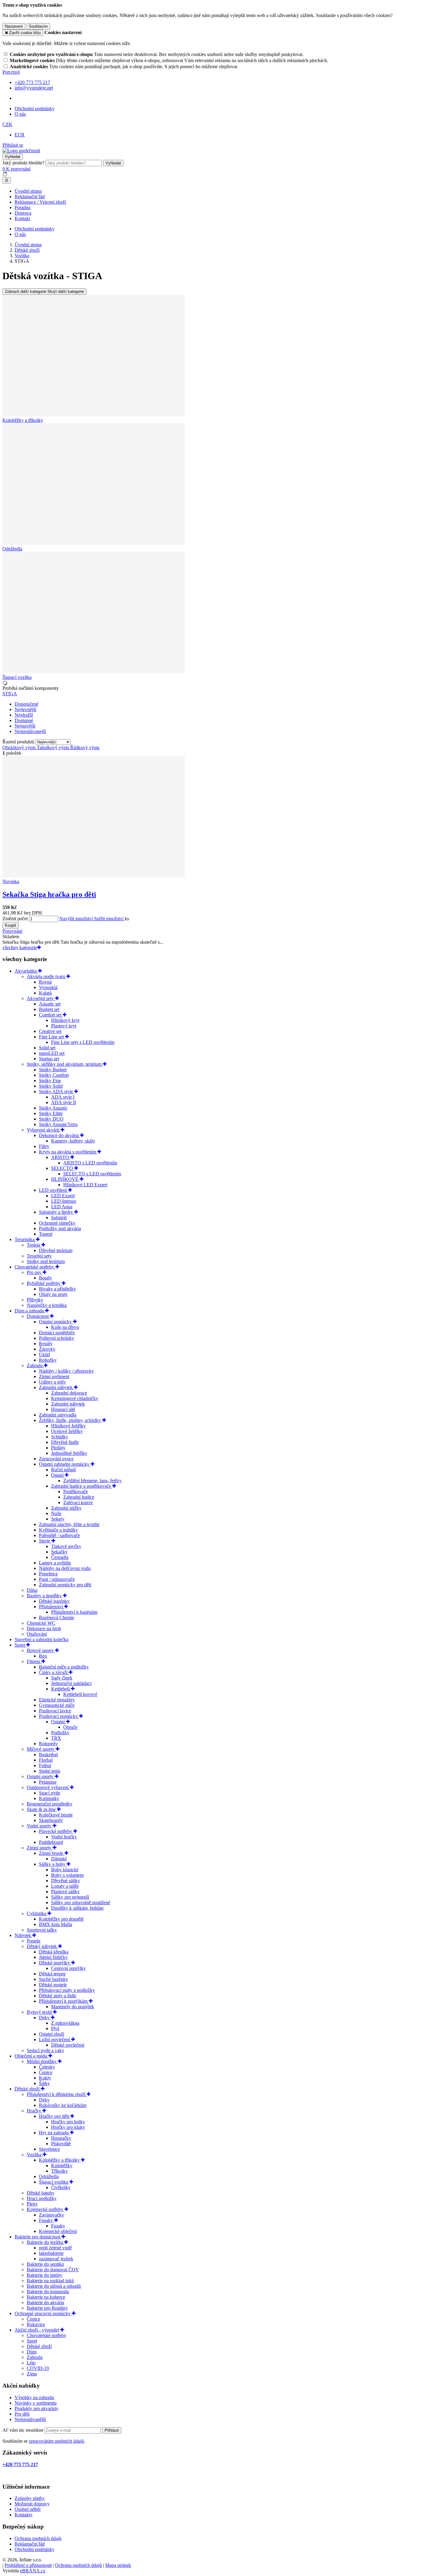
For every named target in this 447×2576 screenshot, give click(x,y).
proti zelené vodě (55, 2248)
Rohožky (48, 1360)
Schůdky (60, 1437)
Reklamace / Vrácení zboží (40, 202)
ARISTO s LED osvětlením (90, 1163)
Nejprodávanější (30, 2419)
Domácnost (38, 1316)
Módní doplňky (42, 2061)
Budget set (49, 1009)
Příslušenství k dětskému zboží (57, 2094)
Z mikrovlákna (65, 2023)
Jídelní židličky (53, 1957)
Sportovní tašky (42, 1930)
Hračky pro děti (55, 2116)
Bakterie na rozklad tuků (50, 2281)
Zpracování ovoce (56, 1459)
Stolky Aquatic (53, 1108)
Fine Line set (52, 1037)
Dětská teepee (52, 1974)
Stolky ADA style (57, 1091)
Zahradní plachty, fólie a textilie (69, 1524)
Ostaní (58, 1475)
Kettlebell (61, 1689)
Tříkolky (59, 2171)
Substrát (59, 1218)
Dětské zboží (28, 2089)
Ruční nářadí (63, 1470)
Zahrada (35, 1365)
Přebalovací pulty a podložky (67, 1990)
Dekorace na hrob (44, 1628)
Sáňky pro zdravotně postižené (81, 1902)
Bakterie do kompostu (48, 2292)
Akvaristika (26, 971)
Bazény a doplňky (45, 1596)
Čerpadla (60, 1557)
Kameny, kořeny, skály (73, 1141)
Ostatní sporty (41, 1776)
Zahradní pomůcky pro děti (65, 1585)
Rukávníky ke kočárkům (63, 2105)
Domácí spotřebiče (57, 1333)
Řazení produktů (19, 742)
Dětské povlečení (68, 2045)
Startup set (49, 1059)
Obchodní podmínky (35, 109)
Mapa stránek (118, 2565)
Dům (32, 2352)
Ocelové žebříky (67, 1431)
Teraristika (25, 1239)
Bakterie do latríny (45, 2275)
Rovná (45, 982)
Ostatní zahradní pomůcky (65, 1464)
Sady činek (62, 1678)
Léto (31, 2363)
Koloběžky (62, 2165)
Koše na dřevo (65, 1327)
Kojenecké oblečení (58, 2231)
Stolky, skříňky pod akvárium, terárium (65, 1064)
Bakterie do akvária (45, 2302)
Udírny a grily (52, 1382)
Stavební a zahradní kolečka (42, 1639)
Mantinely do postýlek (73, 2007)
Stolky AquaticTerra (58, 1124)
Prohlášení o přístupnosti (28, 2565)
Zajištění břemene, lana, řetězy (92, 1481)
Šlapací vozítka (54, 2182)
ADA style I (63, 1097)
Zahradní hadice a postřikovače (82, 1486)
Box (43, 1656)
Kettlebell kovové (80, 1694)
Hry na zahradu (54, 2133)
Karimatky (49, 1798)
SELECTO (63, 1168)
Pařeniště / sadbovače (59, 1535)
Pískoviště (61, 2144)
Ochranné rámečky (57, 1223)
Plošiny (58, 1448)
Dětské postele (53, 1985)
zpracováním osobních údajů (56, 2441)
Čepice (46, 2072)
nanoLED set (52, 1053)
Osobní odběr (28, 2509)
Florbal (46, 1760)
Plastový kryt (64, 1026)
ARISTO (61, 1157)
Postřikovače (76, 1492)
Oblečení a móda (31, 2056)
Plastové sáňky (65, 1892)
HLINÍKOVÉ (65, 1179)
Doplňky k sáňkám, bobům (77, 1908)
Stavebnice (49, 2149)
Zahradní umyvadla (58, 1415)
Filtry (44, 1146)
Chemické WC (41, 1623)
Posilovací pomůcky (59, 1716)
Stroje (45, 1541)
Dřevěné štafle (65, 1442)
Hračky (35, 2111)
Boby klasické (65, 1870)
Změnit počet (15, 919)
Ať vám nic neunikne (24, 2430)
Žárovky (47, 1349)
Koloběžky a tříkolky (60, 2160)
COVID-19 (38, 2368)
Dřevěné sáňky (66, 1881)
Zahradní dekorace (69, 1393)
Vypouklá (48, 987)
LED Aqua (62, 1207)
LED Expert (63, 1196)
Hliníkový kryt (65, 1020)
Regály (46, 1344)
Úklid (44, 1355)
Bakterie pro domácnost (38, 2237)
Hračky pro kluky (68, 2127)
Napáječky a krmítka (47, 1305)
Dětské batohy (41, 2193)
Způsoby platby (30, 2498)
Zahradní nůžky (66, 1508)
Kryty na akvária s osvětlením (68, 1152)
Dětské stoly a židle (58, 1996)
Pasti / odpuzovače (57, 1579)
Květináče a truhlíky (58, 1530)
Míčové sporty (41, 1749)
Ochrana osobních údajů (38, 2538)
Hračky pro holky (68, 2122)
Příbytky (35, 1300)
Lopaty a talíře (65, 1886)
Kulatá (45, 993)
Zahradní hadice (79, 1497)
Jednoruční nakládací (71, 1683)
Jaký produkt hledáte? (23, 163)
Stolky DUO (51, 1119)
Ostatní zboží (52, 2034)
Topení (46, 1234)
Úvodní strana (28, 191)
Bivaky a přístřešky (57, 1289)
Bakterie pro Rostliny (47, 2308)
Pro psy (35, 1272)
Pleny (32, 2204)
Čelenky (47, 2067)
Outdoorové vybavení (48, 1787)
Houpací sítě (63, 1409)
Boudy (45, 1278)
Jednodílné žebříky (69, 1453)
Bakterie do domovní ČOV (53, 2270)
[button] (7, 124)
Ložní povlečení (55, 2039)
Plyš (55, 2029)
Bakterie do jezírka (45, 2242)
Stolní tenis (50, 1771)
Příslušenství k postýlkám (64, 2001)
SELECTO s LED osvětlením (92, 1174)
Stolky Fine (50, 1081)
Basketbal (48, 1755)
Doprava (23, 213)
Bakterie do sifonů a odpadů (54, 2286)
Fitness (34, 1661)
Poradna (23, 207)
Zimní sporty (40, 1848)
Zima (32, 2374)
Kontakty (24, 2515)
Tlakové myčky (66, 1546)
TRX (56, 1738)
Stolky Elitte (51, 1113)
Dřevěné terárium (56, 1250)
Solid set (47, 1048)
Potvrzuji (11, 72)
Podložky (60, 1733)
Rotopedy (48, 1744)
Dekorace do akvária (59, 1135)
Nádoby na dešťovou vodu (65, 1568)
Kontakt (22, 218)
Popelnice (48, 1574)
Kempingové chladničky (75, 1398)
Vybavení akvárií (44, 1130)
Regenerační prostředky (50, 1804)
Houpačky (61, 2138)
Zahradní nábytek (56, 1387)
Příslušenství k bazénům (74, 1612)
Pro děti (22, 2414)
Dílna (32, 1590)
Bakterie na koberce (46, 2297)
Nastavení (14, 26)
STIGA (10, 694)
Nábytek (23, 1935)
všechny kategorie (20, 948)
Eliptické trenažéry (57, 1700)
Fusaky (47, 2220)
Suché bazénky (54, 1979)
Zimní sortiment (54, 1376)
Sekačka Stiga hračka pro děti (49, 894)
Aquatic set (50, 1004)
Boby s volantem (67, 1875)
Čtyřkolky (61, 2187)
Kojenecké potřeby (46, 2209)
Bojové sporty (41, 1650)
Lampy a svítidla (55, 1563)
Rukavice (36, 2324)
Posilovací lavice (55, 1711)
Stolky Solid (51, 1086)
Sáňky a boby (53, 1864)
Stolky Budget (53, 1070)
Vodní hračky (64, 1837)
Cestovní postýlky (68, 1968)
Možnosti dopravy (32, 2504)
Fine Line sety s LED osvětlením (83, 1042)
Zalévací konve (78, 1502)
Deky (45, 2018)
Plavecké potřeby (56, 1831)
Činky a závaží (54, 1672)
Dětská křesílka (54, 1952)
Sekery (58, 1519)
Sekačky (59, 1552)
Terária (34, 1245)
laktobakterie (51, 2253)
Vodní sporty (40, 1826)
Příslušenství (52, 1607)
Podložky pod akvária (60, 1228)
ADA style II (64, 1102)
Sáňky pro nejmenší (70, 1897)
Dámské (59, 1859)
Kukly (45, 2078)
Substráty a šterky (57, 1212)
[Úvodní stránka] (21, 151)
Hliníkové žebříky (68, 1426)
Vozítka (35, 2155)
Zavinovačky (52, 2215)
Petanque (48, 1782)
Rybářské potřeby (44, 1283)
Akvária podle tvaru (47, 976)
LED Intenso (64, 1201)
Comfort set (51, 1015)
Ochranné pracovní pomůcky (43, 2313)
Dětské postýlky (55, 1963)
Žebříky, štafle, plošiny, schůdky (71, 1420)
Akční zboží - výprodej (37, 2330)
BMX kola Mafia (55, 1924)
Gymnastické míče (57, 1705)
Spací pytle (50, 1793)
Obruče (70, 1727)
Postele (34, 1941)
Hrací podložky (42, 2198)
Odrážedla (49, 2176)
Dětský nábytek (42, 1946)
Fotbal (45, 1765)
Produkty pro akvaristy (36, 2408)
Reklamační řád (30, 197)
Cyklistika (37, 1913)
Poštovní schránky (57, 1338)
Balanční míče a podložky (64, 1667)
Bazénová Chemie (57, 1618)
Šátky (44, 2083)
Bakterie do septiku (45, 2264)
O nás (20, 114)
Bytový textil (40, 2012)
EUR (20, 135)
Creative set (50, 1031)
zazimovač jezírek (56, 2259)
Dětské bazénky (54, 1601)
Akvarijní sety (41, 998)
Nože (56, 1513)
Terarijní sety (39, 1256)
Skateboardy (51, 1820)
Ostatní (59, 1722)
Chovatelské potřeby (35, 1267)
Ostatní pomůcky (56, 1322)
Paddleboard (51, 1842)
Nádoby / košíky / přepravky (66, 1371)
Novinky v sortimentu (36, 2403)
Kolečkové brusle (56, 1815)
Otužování (37, 1634)
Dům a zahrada (30, 1311)
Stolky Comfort (54, 1075)
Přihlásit (112, 2430)
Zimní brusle (52, 1853)
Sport (20, 1645)
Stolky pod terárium (46, 1261)
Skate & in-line (42, 1809)
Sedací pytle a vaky (45, 2050)
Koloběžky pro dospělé (61, 1919)
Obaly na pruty (53, 1294)
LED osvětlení (54, 1190)
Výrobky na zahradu (34, 2397)
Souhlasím (38, 26)
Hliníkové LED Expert (85, 1185)
